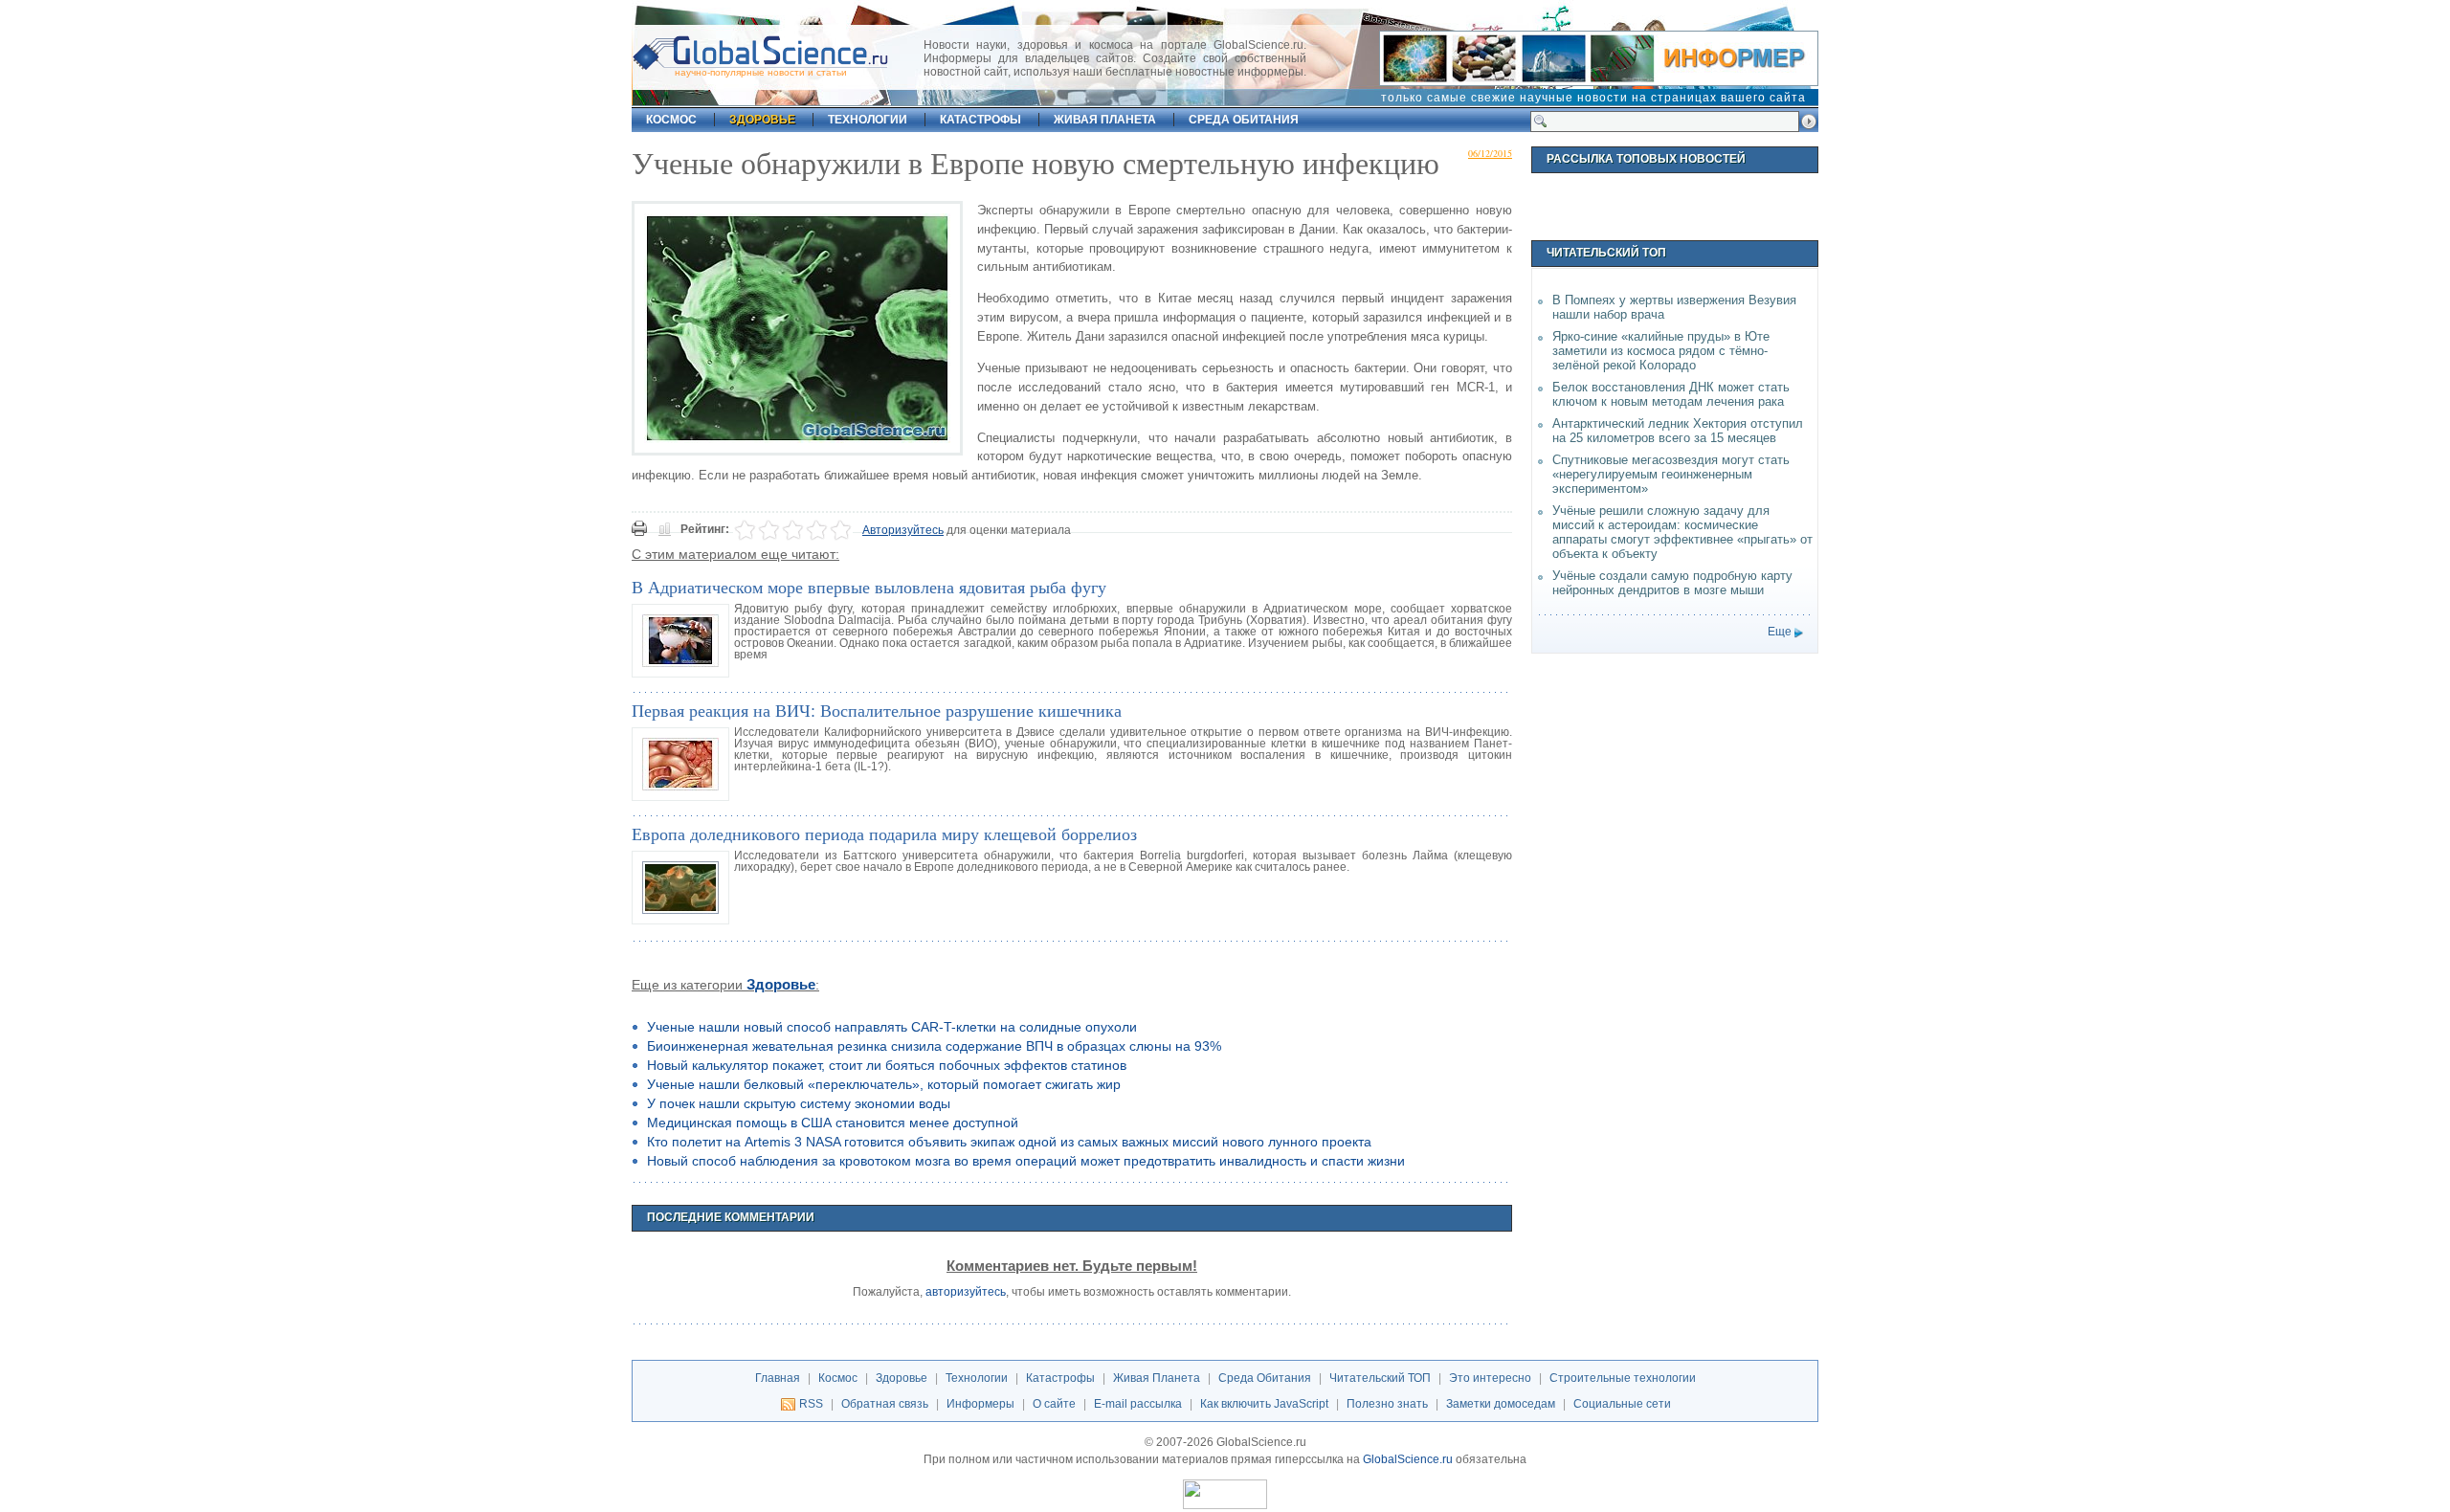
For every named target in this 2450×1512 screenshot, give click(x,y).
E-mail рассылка (1138, 1404)
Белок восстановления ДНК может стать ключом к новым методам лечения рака (1671, 394)
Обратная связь (885, 1404)
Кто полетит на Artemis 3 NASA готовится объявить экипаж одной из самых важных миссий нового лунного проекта (1009, 1142)
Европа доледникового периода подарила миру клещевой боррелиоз (884, 834)
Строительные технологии (1623, 1378)
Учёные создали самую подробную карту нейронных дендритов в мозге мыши (1672, 583)
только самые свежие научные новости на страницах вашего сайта (1593, 98)
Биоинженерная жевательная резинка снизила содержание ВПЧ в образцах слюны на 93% (934, 1046)
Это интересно (1490, 1378)
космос (671, 120)
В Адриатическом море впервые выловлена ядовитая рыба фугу (869, 587)
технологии (868, 120)
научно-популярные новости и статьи (761, 72)
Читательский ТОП (1380, 1378)
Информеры (980, 1404)
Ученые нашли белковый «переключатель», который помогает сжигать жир (884, 1084)
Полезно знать (1387, 1404)
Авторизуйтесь (903, 530)
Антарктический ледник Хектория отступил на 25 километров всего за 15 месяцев (1678, 431)
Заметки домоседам (1501, 1404)
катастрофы (980, 120)
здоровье (762, 120)
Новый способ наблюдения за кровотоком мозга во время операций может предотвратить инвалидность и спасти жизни (1026, 1161)
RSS (811, 1404)
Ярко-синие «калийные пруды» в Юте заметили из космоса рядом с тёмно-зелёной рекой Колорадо (1661, 351)
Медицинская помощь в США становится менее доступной (833, 1123)
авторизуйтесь (966, 1292)
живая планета (1105, 120)
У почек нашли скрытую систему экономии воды (799, 1103)
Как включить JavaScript (1264, 1404)
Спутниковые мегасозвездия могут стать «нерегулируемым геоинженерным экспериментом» (1671, 474)
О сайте (1054, 1404)
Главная (778, 1378)
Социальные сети (1622, 1404)
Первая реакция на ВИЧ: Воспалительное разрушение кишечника (877, 710)
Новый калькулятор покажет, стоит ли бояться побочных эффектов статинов (887, 1065)
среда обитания (1244, 120)
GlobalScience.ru (1408, 1459)
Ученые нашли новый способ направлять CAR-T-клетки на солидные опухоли (892, 1027)
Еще (1780, 632)
